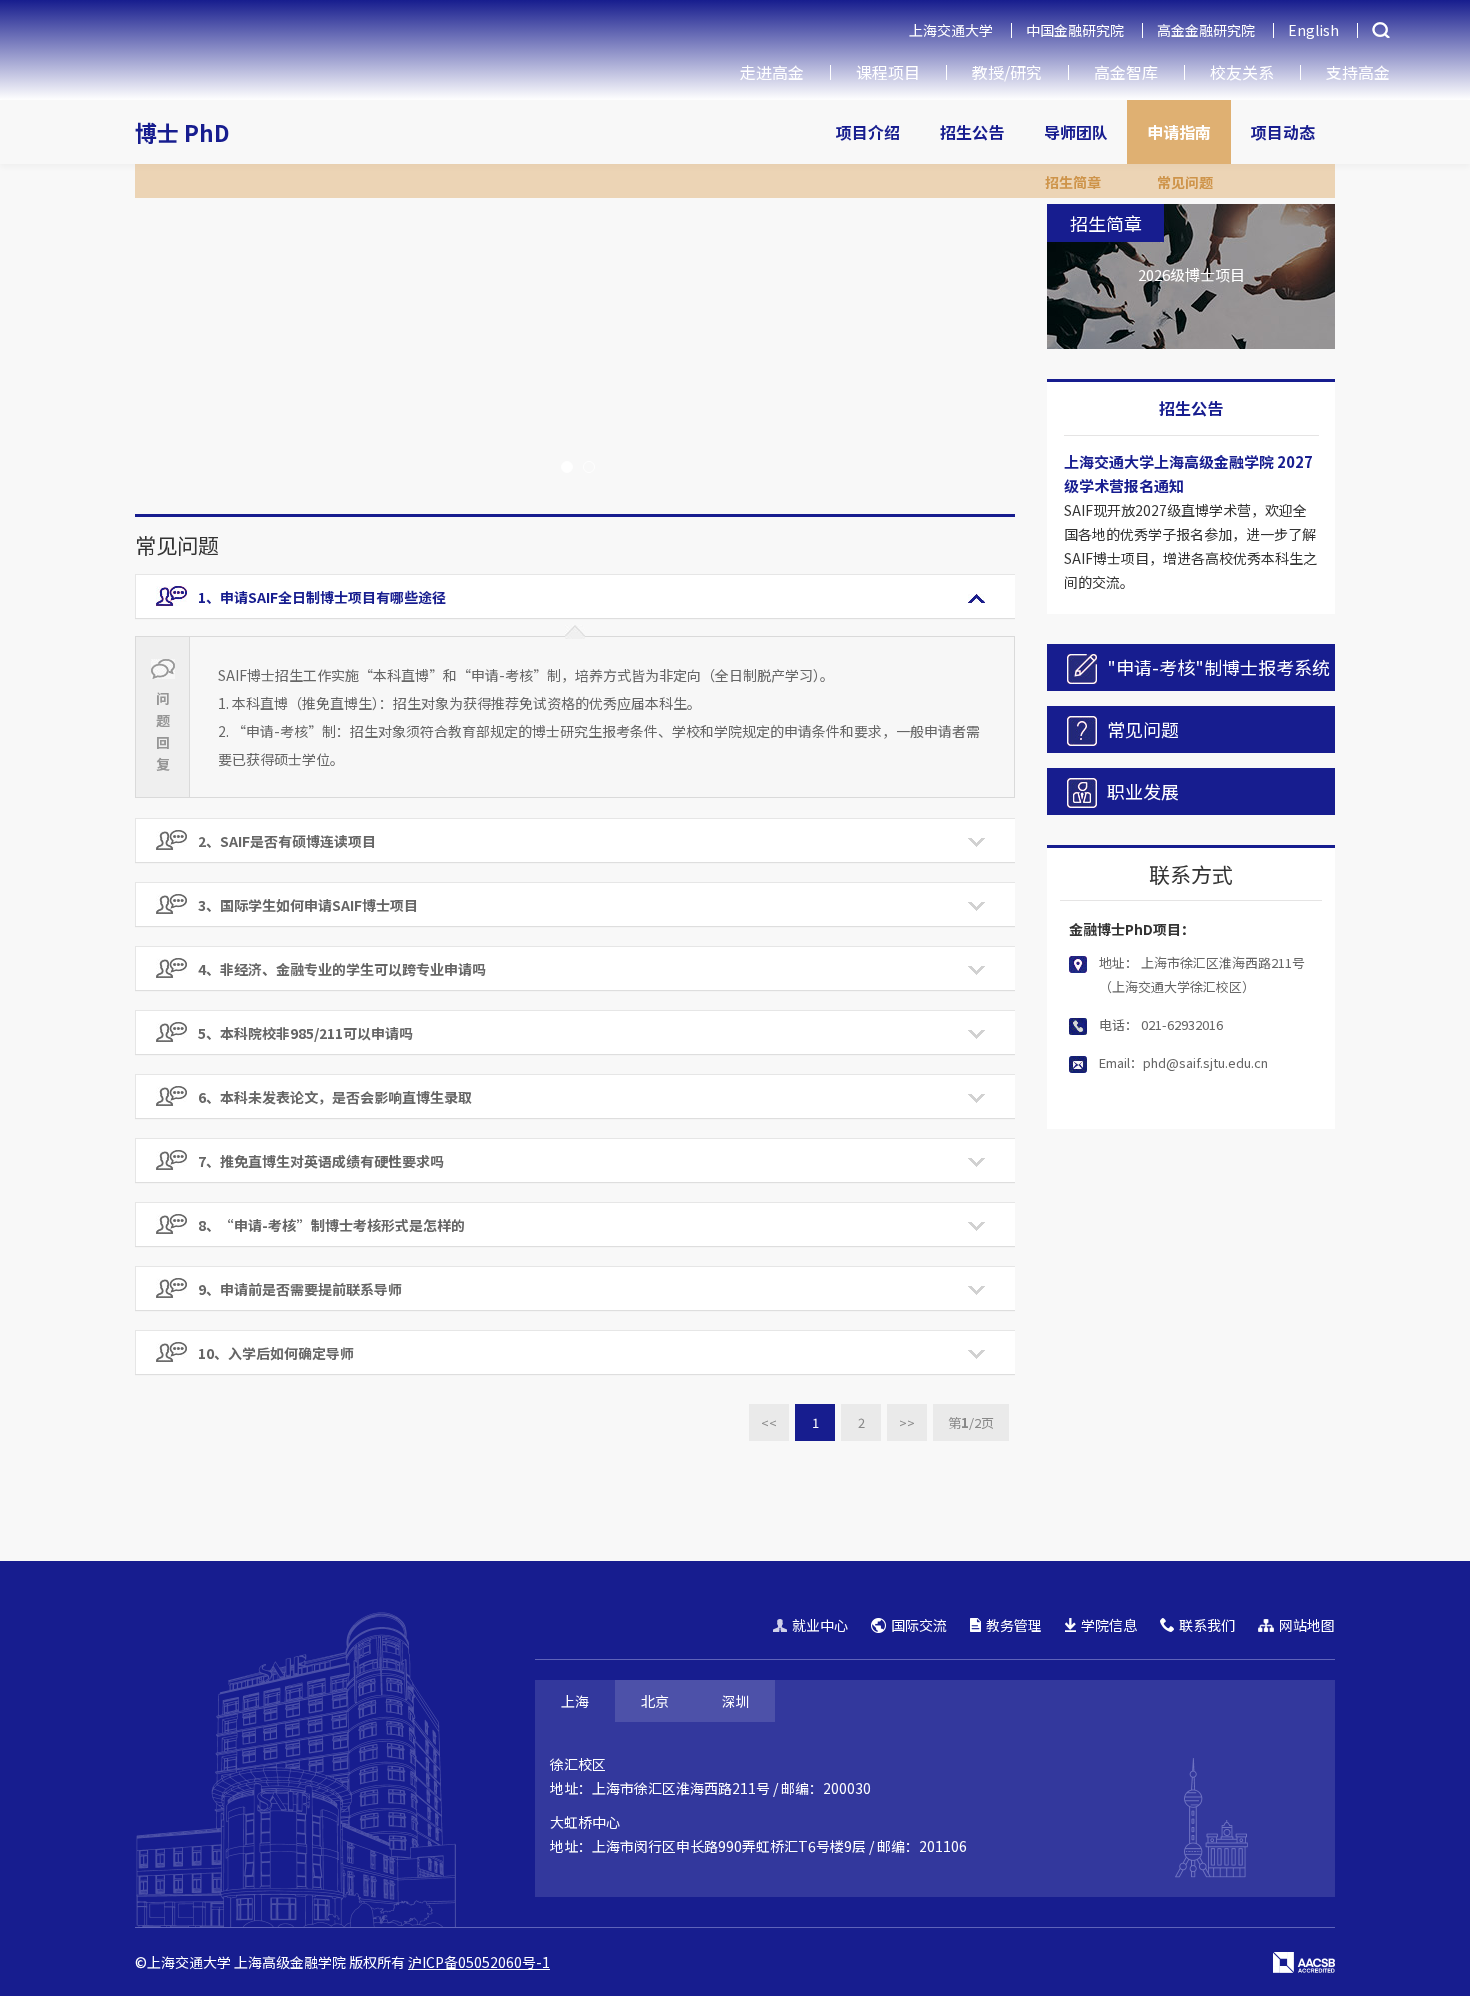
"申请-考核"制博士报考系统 (1218, 667)
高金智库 (1126, 72)
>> (907, 1422)
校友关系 (1242, 72)
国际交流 (919, 1625)
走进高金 (772, 72)
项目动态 (1283, 132)
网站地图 (1307, 1625)
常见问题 (1185, 182)
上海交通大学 (951, 30)
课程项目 (888, 72)
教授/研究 (1007, 72)
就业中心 (820, 1625)
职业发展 (1143, 791)
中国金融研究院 (1075, 30)
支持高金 (1358, 72)
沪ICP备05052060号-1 (479, 1962)
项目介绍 (868, 132)
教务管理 (1014, 1625)
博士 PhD (182, 132)
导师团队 (1076, 132)
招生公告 (972, 132)
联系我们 (1207, 1625)
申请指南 (1179, 132)
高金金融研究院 (1206, 30)
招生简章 (1073, 182)
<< (769, 1422)
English (1313, 30)
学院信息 (1109, 1625)
